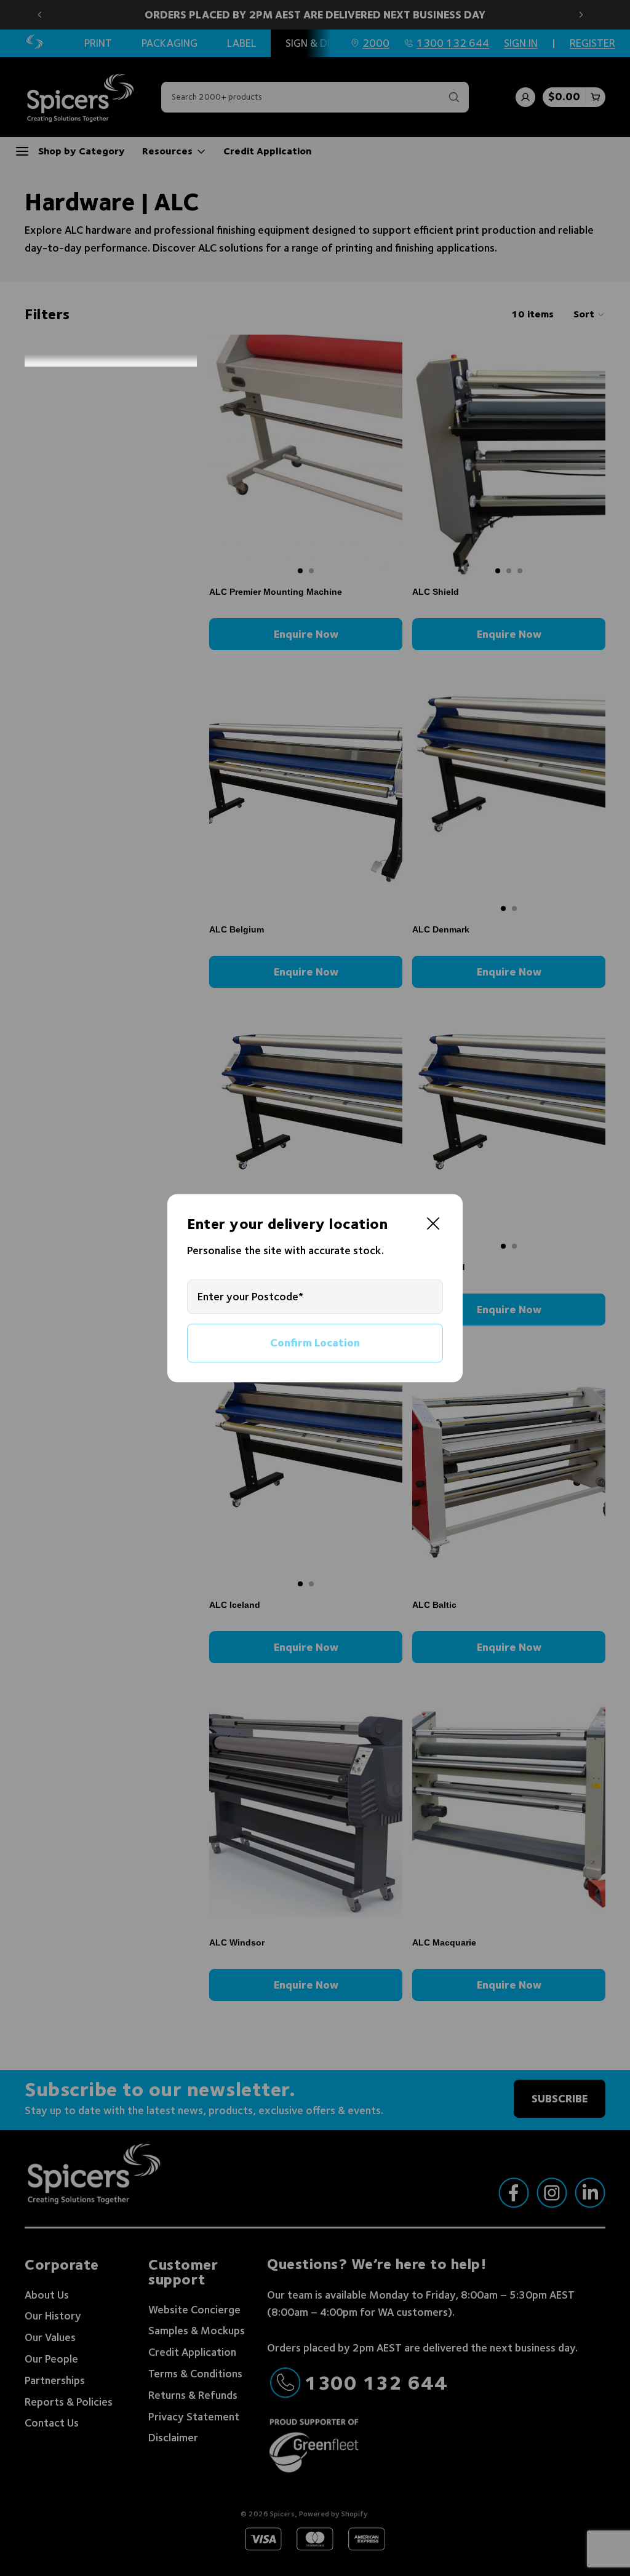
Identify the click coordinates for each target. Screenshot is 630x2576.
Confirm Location (315, 1342)
